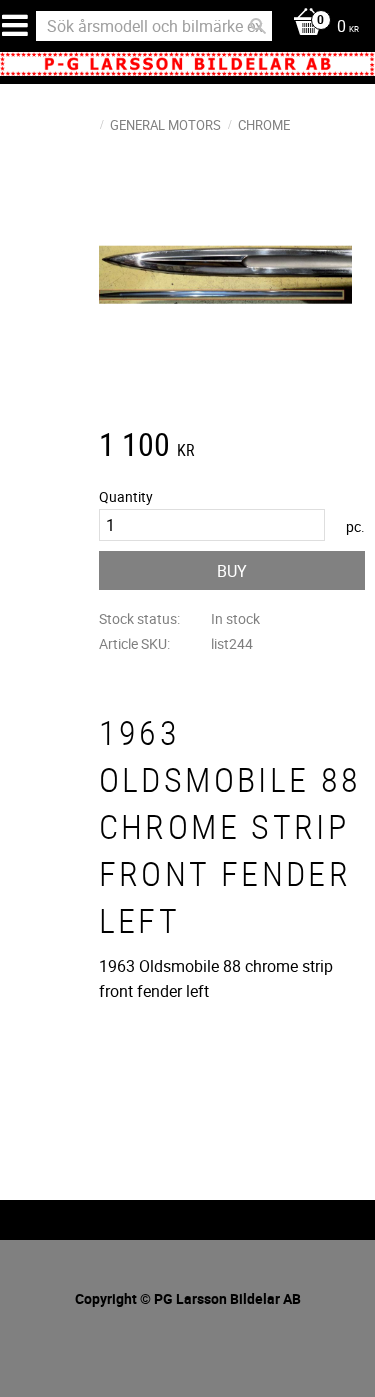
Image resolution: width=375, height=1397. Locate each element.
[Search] (258, 26)
